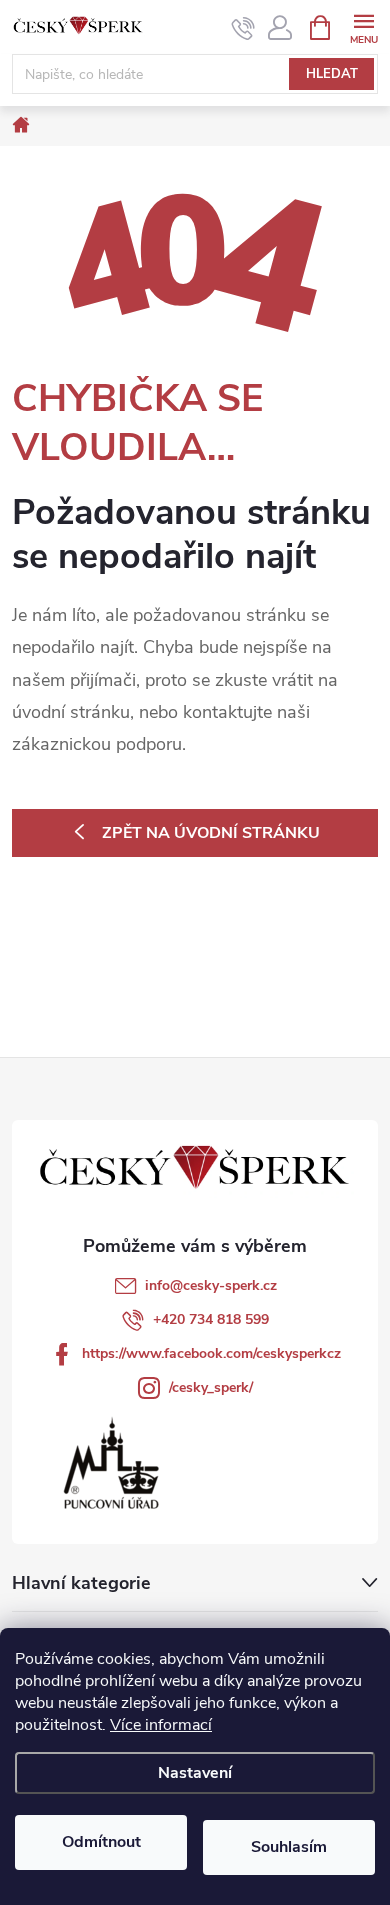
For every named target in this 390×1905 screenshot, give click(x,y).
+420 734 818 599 (211, 1319)
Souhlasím (289, 1847)
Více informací (161, 1725)
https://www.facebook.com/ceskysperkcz (211, 1353)
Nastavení (195, 1773)
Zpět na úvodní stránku (211, 833)
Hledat (332, 74)
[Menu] (363, 26)
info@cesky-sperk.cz (211, 1285)
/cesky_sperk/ (211, 1387)
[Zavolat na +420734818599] (243, 28)
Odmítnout (101, 1842)
